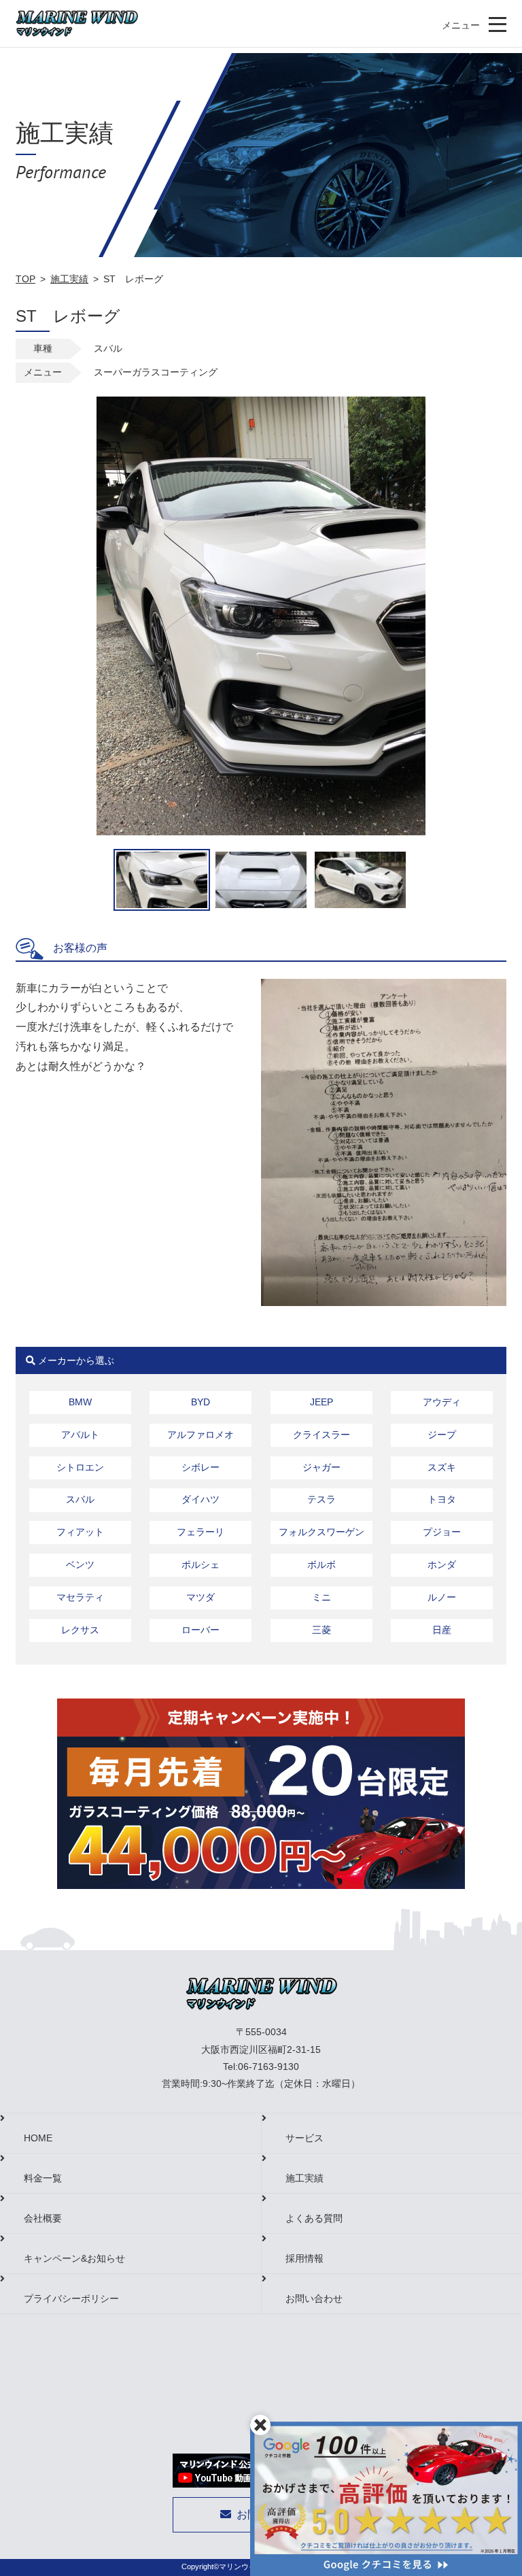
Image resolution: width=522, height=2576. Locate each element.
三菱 (321, 1630)
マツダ (201, 1597)
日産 (442, 1630)
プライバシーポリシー (71, 2298)
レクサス (80, 1630)
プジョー (442, 1532)
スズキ (442, 1467)
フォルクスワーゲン (321, 1532)
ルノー (442, 1597)
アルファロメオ (201, 1435)
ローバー (201, 1630)
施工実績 (69, 279)
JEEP (321, 1402)
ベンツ (80, 1565)
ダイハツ (201, 1499)
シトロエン (80, 1467)
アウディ (442, 1402)
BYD (201, 1402)
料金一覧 (43, 2178)
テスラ (321, 1499)
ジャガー (321, 1467)
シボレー (201, 1467)
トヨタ (442, 1499)
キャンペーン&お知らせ (74, 2258)
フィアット (80, 1532)
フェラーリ (201, 1532)
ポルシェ (201, 1565)
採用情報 (304, 2258)
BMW (80, 1402)
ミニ (321, 1597)
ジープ (442, 1435)
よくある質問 (314, 2218)
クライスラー (321, 1435)
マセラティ (80, 1597)
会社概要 (43, 2218)
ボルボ (321, 1565)
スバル (80, 1499)
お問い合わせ (314, 2298)
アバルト (80, 1435)
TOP (25, 279)
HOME (38, 2138)
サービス (304, 2138)
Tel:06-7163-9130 (261, 2067)
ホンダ (442, 1565)
